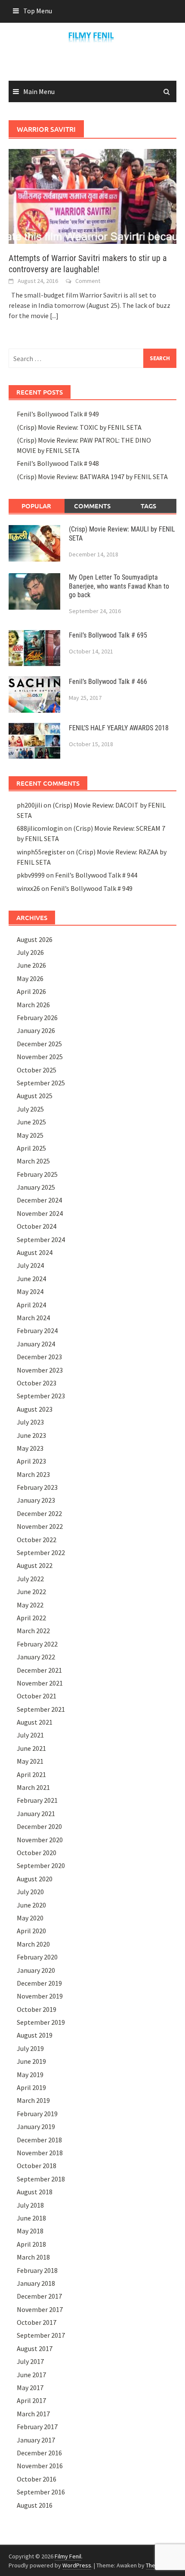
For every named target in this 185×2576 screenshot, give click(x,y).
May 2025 (30, 1135)
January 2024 (36, 1344)
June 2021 (31, 1748)
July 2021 (30, 1735)
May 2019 (30, 2075)
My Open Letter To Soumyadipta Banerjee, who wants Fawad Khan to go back (119, 586)
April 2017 (31, 2400)
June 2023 (31, 1435)
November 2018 (40, 2153)
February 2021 (37, 1800)
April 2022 (31, 1618)
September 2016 (41, 2492)
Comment (88, 281)
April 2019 (31, 2087)
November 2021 (40, 1683)
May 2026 (30, 978)
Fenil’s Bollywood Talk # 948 (58, 463)
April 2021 (31, 1774)
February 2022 (37, 1644)
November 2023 (40, 1370)
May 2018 (30, 2231)
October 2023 (37, 1383)
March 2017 (33, 2414)
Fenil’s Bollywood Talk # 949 (58, 414)
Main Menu (39, 91)
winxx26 (28, 888)
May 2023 (30, 1448)
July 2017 (30, 2361)
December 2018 (39, 2140)
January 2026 (36, 1030)
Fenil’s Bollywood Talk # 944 (96, 875)
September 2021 (41, 1709)
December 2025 (39, 1044)
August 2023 (35, 1409)
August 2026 (35, 939)
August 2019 (35, 2035)
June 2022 (31, 1592)
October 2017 (37, 2322)
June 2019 (31, 2061)
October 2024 (37, 1226)
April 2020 (31, 1931)
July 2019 (30, 2048)
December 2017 (39, 2296)
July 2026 (30, 952)
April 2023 (31, 1461)
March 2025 (33, 1161)
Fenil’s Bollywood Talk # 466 (108, 682)
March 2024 (33, 1318)
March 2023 (33, 1474)
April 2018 (31, 2244)
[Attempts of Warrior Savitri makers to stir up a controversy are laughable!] (92, 195)
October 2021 (37, 1696)
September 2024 (41, 1239)
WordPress (77, 2565)
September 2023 (41, 1396)
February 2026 (37, 1018)
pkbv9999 (31, 875)
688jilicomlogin (40, 828)
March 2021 (33, 1787)
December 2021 (39, 1670)
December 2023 (39, 1357)
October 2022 (37, 1540)
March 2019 (33, 2100)
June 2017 (31, 2375)
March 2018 (33, 2257)
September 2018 (41, 2179)
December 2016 (39, 2453)
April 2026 (31, 991)
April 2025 (31, 1148)
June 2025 (31, 1122)
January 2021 (36, 1814)
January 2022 (36, 1657)
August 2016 (35, 2505)
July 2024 (30, 1265)
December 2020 (39, 1826)
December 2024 (39, 1200)
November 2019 (40, 1996)
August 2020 (35, 1879)
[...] (54, 316)
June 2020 (31, 1905)
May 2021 (30, 1761)
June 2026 (31, 965)
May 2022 (30, 1605)
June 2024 (31, 1279)
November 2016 (40, 2466)
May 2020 (30, 1918)
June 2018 (31, 2218)
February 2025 (37, 1174)
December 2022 (39, 1513)
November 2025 (40, 1057)
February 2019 (37, 2114)
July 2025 (30, 1109)
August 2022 (35, 1565)
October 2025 (37, 1070)
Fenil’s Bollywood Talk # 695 (108, 635)
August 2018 (35, 2192)
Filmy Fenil (68, 2556)
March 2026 (33, 1005)
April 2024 (31, 1305)
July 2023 (30, 1422)
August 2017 (35, 2348)
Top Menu (38, 11)
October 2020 (37, 1853)
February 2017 (37, 2427)
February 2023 (37, 1487)
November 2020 (40, 1840)
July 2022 (30, 1579)
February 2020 (37, 1957)
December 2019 (39, 1983)
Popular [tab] (36, 506)
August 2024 (35, 1252)
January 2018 (36, 2283)
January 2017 (36, 2440)
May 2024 (30, 1291)
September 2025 (41, 1083)
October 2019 (37, 2009)
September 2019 (41, 2022)
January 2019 (36, 2126)
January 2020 (36, 1970)
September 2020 (41, 1865)
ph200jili (29, 805)
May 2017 (30, 2388)
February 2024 (37, 1331)
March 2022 (33, 1631)
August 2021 (35, 1722)
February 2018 (37, 2270)
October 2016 (37, 2479)
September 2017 (41, 2335)
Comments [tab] (92, 506)
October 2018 (37, 2166)
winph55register (41, 852)
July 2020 (30, 1892)
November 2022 (40, 1526)
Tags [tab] (148, 506)
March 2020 (33, 1944)
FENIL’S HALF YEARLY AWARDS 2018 (119, 728)
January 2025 (36, 1187)
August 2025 (35, 1096)
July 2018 (30, 2205)
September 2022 (41, 1552)
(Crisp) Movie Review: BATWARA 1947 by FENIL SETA (92, 477)
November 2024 (40, 1213)
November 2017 (40, 2309)
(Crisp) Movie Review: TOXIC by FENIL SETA (79, 427)
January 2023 (36, 1500)
